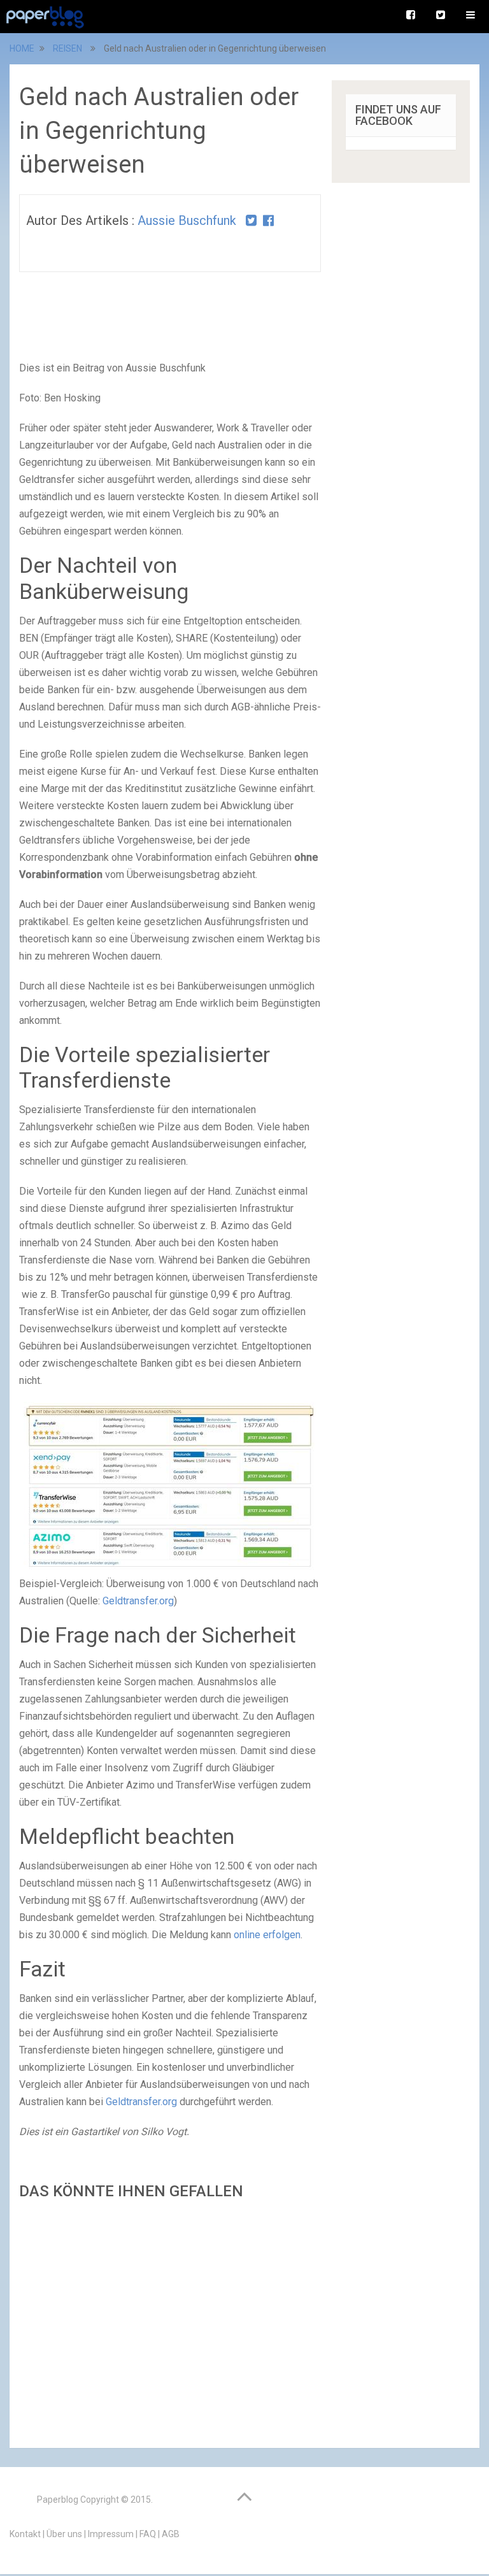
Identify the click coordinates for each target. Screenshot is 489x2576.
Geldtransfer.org (138, 1601)
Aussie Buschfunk (187, 220)
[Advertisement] (170, 2320)
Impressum (111, 2534)
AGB (171, 2534)
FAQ (148, 2534)
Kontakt (25, 2534)
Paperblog (58, 2500)
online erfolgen (267, 1935)
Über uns (64, 2534)
